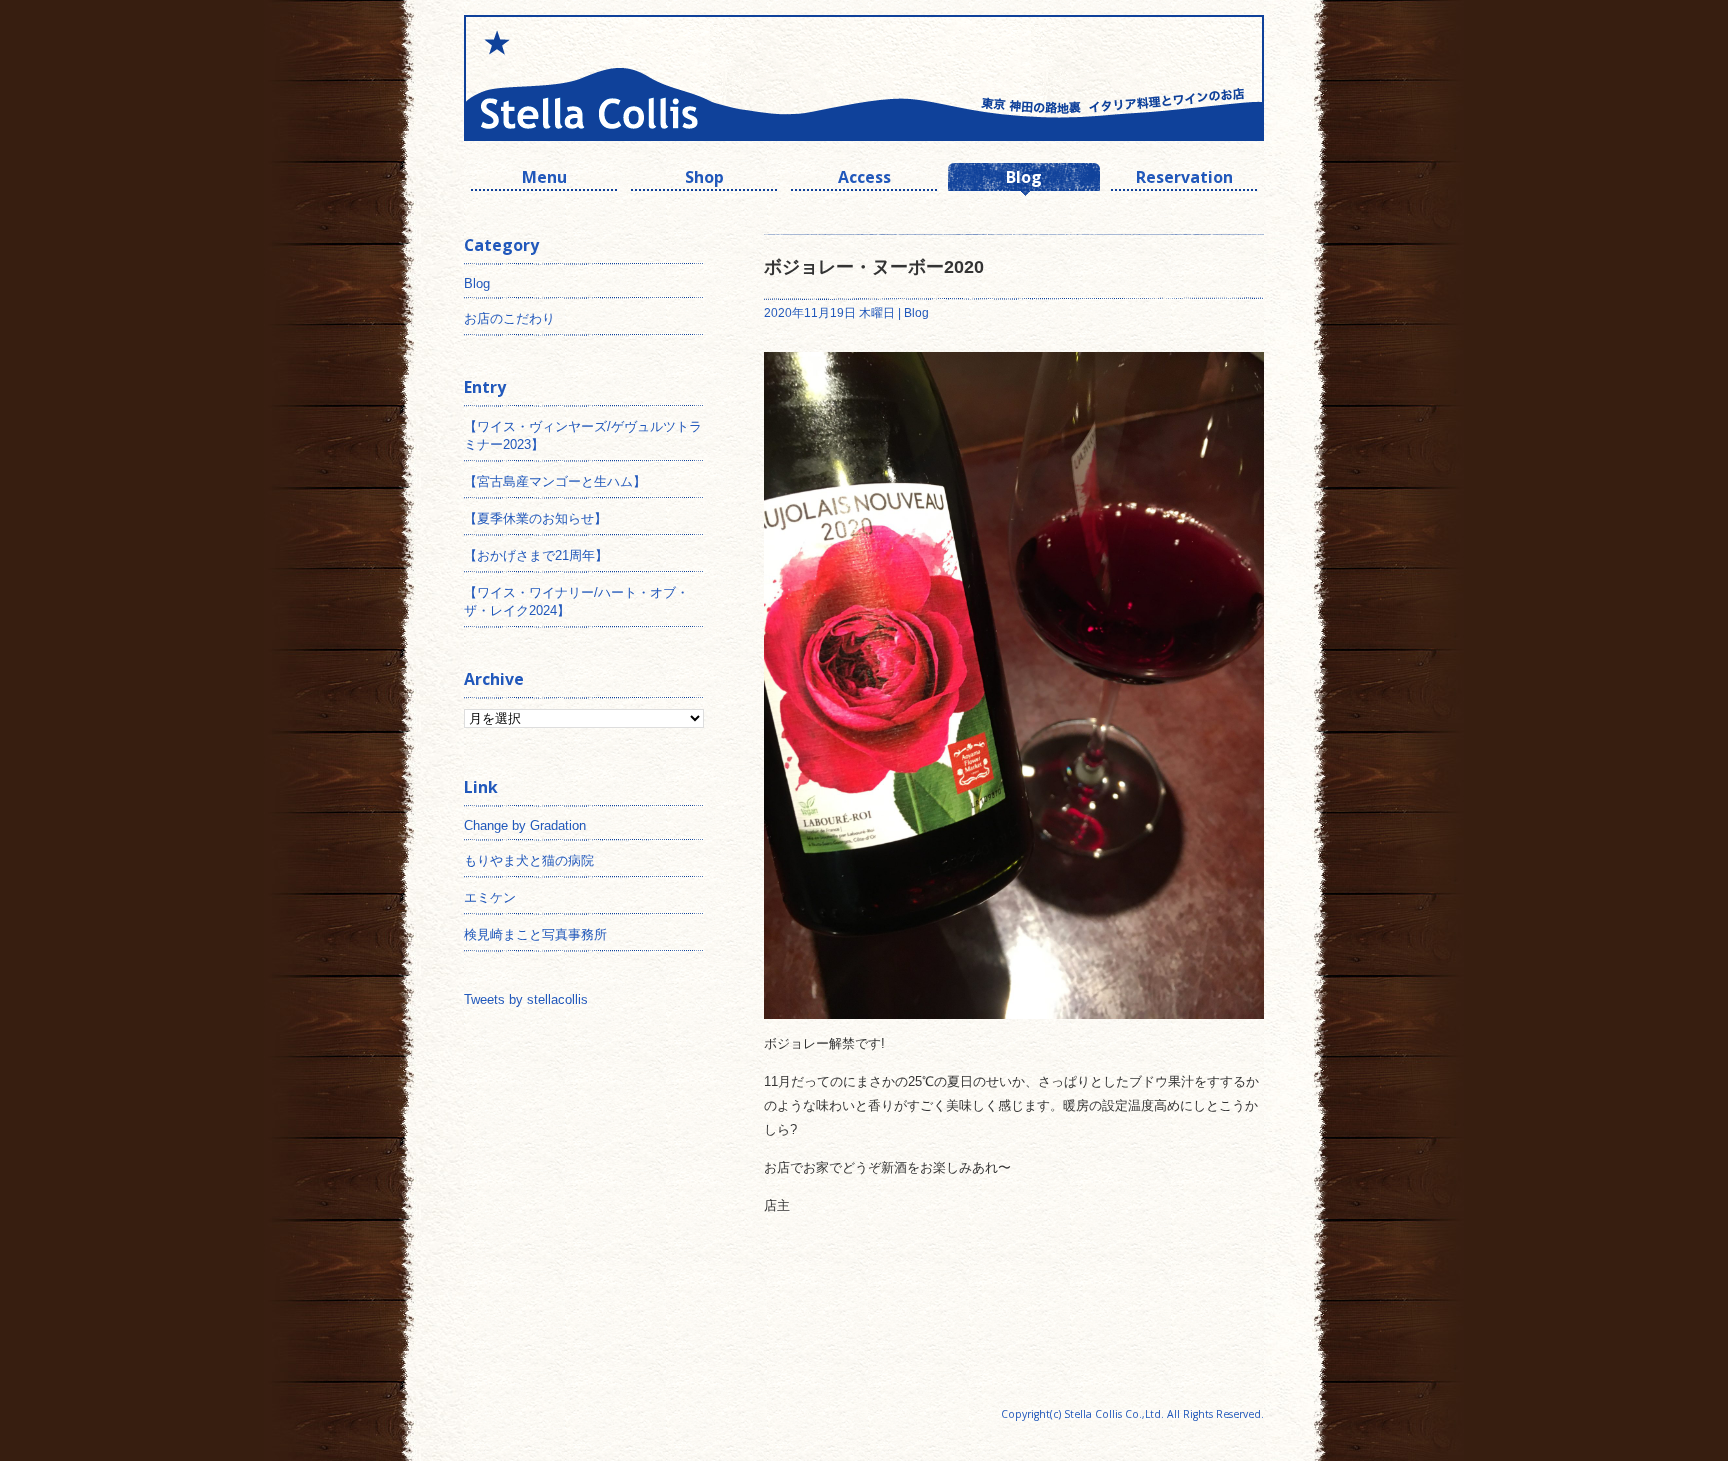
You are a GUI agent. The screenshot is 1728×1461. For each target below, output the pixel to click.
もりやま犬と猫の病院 (529, 860)
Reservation (1184, 179)
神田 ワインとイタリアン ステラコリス (664, 78)
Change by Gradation (525, 825)
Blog (1024, 179)
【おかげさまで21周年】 (536, 555)
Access (864, 179)
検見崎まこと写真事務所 (535, 934)
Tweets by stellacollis (526, 999)
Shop (704, 179)
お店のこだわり (509, 318)
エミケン (490, 897)
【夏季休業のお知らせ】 (535, 518)
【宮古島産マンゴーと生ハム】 (555, 481)
